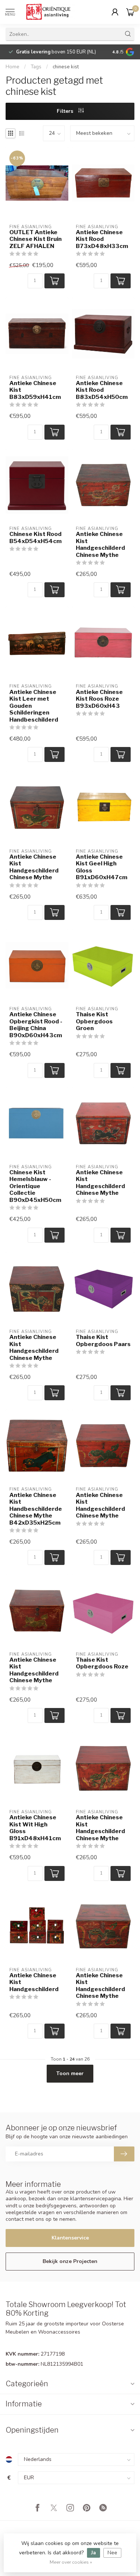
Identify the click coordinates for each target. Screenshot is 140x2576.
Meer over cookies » (71, 2562)
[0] (130, 12)
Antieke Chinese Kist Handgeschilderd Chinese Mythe (100, 544)
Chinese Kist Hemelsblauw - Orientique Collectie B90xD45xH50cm (35, 1186)
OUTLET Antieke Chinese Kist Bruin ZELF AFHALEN (35, 239)
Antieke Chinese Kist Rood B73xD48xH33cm (102, 239)
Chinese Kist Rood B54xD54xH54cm (35, 537)
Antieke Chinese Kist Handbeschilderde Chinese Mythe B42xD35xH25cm (36, 1509)
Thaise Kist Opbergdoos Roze (102, 1663)
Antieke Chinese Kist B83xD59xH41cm (35, 390)
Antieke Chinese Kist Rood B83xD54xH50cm (102, 390)
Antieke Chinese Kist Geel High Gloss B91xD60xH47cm (102, 867)
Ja (94, 2553)
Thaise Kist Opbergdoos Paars (103, 1340)
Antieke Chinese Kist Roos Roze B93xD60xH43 (99, 699)
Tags (36, 67)
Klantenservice (70, 2238)
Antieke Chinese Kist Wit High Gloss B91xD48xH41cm (35, 1828)
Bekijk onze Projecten (70, 2261)
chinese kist (66, 67)
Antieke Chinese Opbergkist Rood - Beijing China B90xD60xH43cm (36, 1025)
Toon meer (70, 2073)
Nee (112, 2553)
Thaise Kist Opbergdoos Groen (94, 1021)
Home (13, 67)
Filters (66, 111)
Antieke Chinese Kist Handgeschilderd (34, 1982)
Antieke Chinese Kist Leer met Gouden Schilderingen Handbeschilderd (34, 706)
